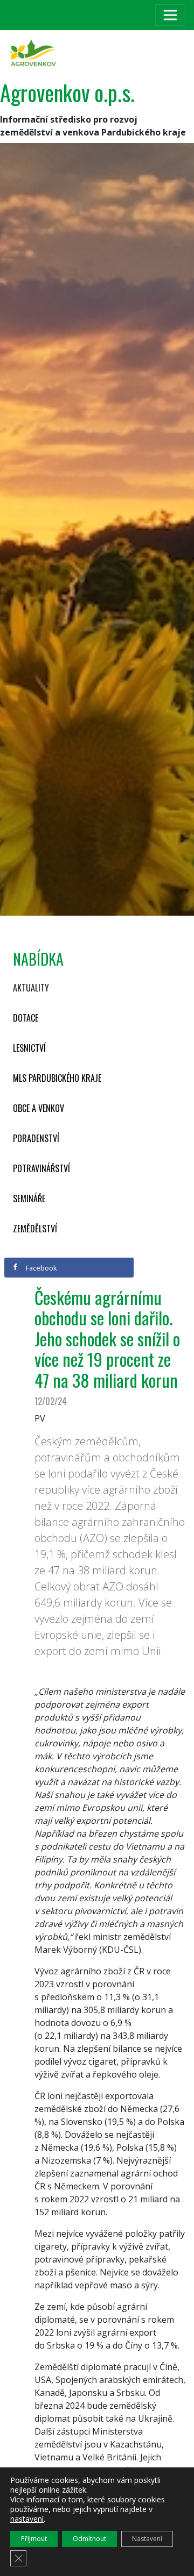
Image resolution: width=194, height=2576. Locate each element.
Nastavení (147, 2539)
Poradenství (36, 1138)
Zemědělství (35, 1229)
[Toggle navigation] (170, 15)
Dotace (26, 1018)
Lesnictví (29, 1048)
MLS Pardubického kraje (57, 1078)
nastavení (27, 2519)
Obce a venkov (39, 1108)
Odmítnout (89, 2539)
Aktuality (31, 988)
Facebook (41, 1268)
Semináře (29, 1198)
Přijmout (34, 2539)
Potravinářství (41, 1168)
